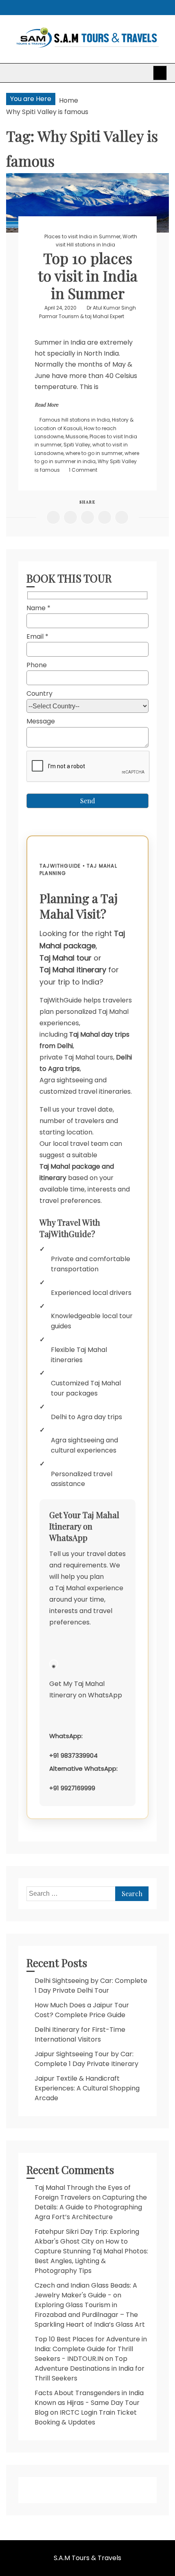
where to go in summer (94, 453)
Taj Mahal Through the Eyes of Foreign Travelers (83, 2192)
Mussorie (77, 436)
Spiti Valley (77, 445)
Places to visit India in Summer (82, 236)
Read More (46, 404)
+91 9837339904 (73, 1755)
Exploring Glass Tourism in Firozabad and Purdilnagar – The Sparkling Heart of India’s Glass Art (90, 2315)
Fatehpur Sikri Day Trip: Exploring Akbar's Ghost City (87, 2236)
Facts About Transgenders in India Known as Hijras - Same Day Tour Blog (89, 2403)
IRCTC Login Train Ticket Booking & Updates (86, 2417)
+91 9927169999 (72, 1788)
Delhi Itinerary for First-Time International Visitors (80, 2034)
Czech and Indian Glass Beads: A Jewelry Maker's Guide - (86, 2290)
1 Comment (83, 470)
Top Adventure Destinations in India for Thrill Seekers (90, 2368)
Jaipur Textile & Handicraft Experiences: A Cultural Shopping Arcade (87, 2088)
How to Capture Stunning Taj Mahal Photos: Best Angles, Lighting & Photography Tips (91, 2256)
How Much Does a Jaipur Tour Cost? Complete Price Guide (82, 2010)
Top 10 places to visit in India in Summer (88, 275)
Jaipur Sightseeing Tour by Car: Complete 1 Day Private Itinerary (86, 2059)
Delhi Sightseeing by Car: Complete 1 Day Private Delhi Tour (91, 1986)
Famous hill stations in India (75, 420)
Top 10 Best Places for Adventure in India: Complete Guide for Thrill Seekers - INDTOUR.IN (91, 2349)
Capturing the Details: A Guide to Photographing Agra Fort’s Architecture (91, 2207)
